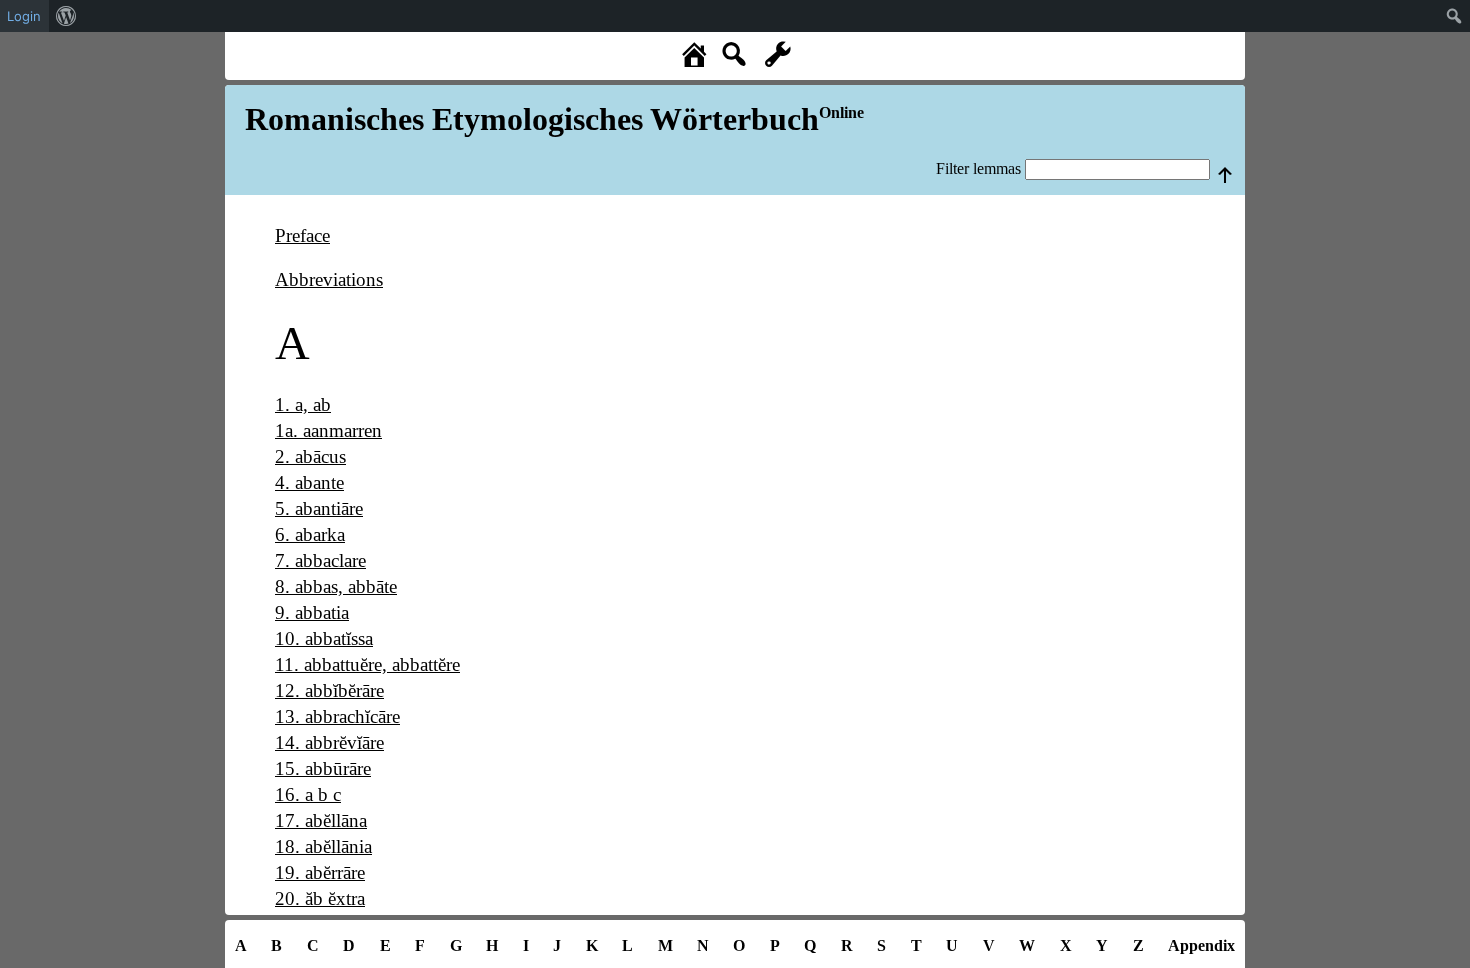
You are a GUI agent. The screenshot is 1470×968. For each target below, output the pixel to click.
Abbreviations (329, 279)
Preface (302, 235)
